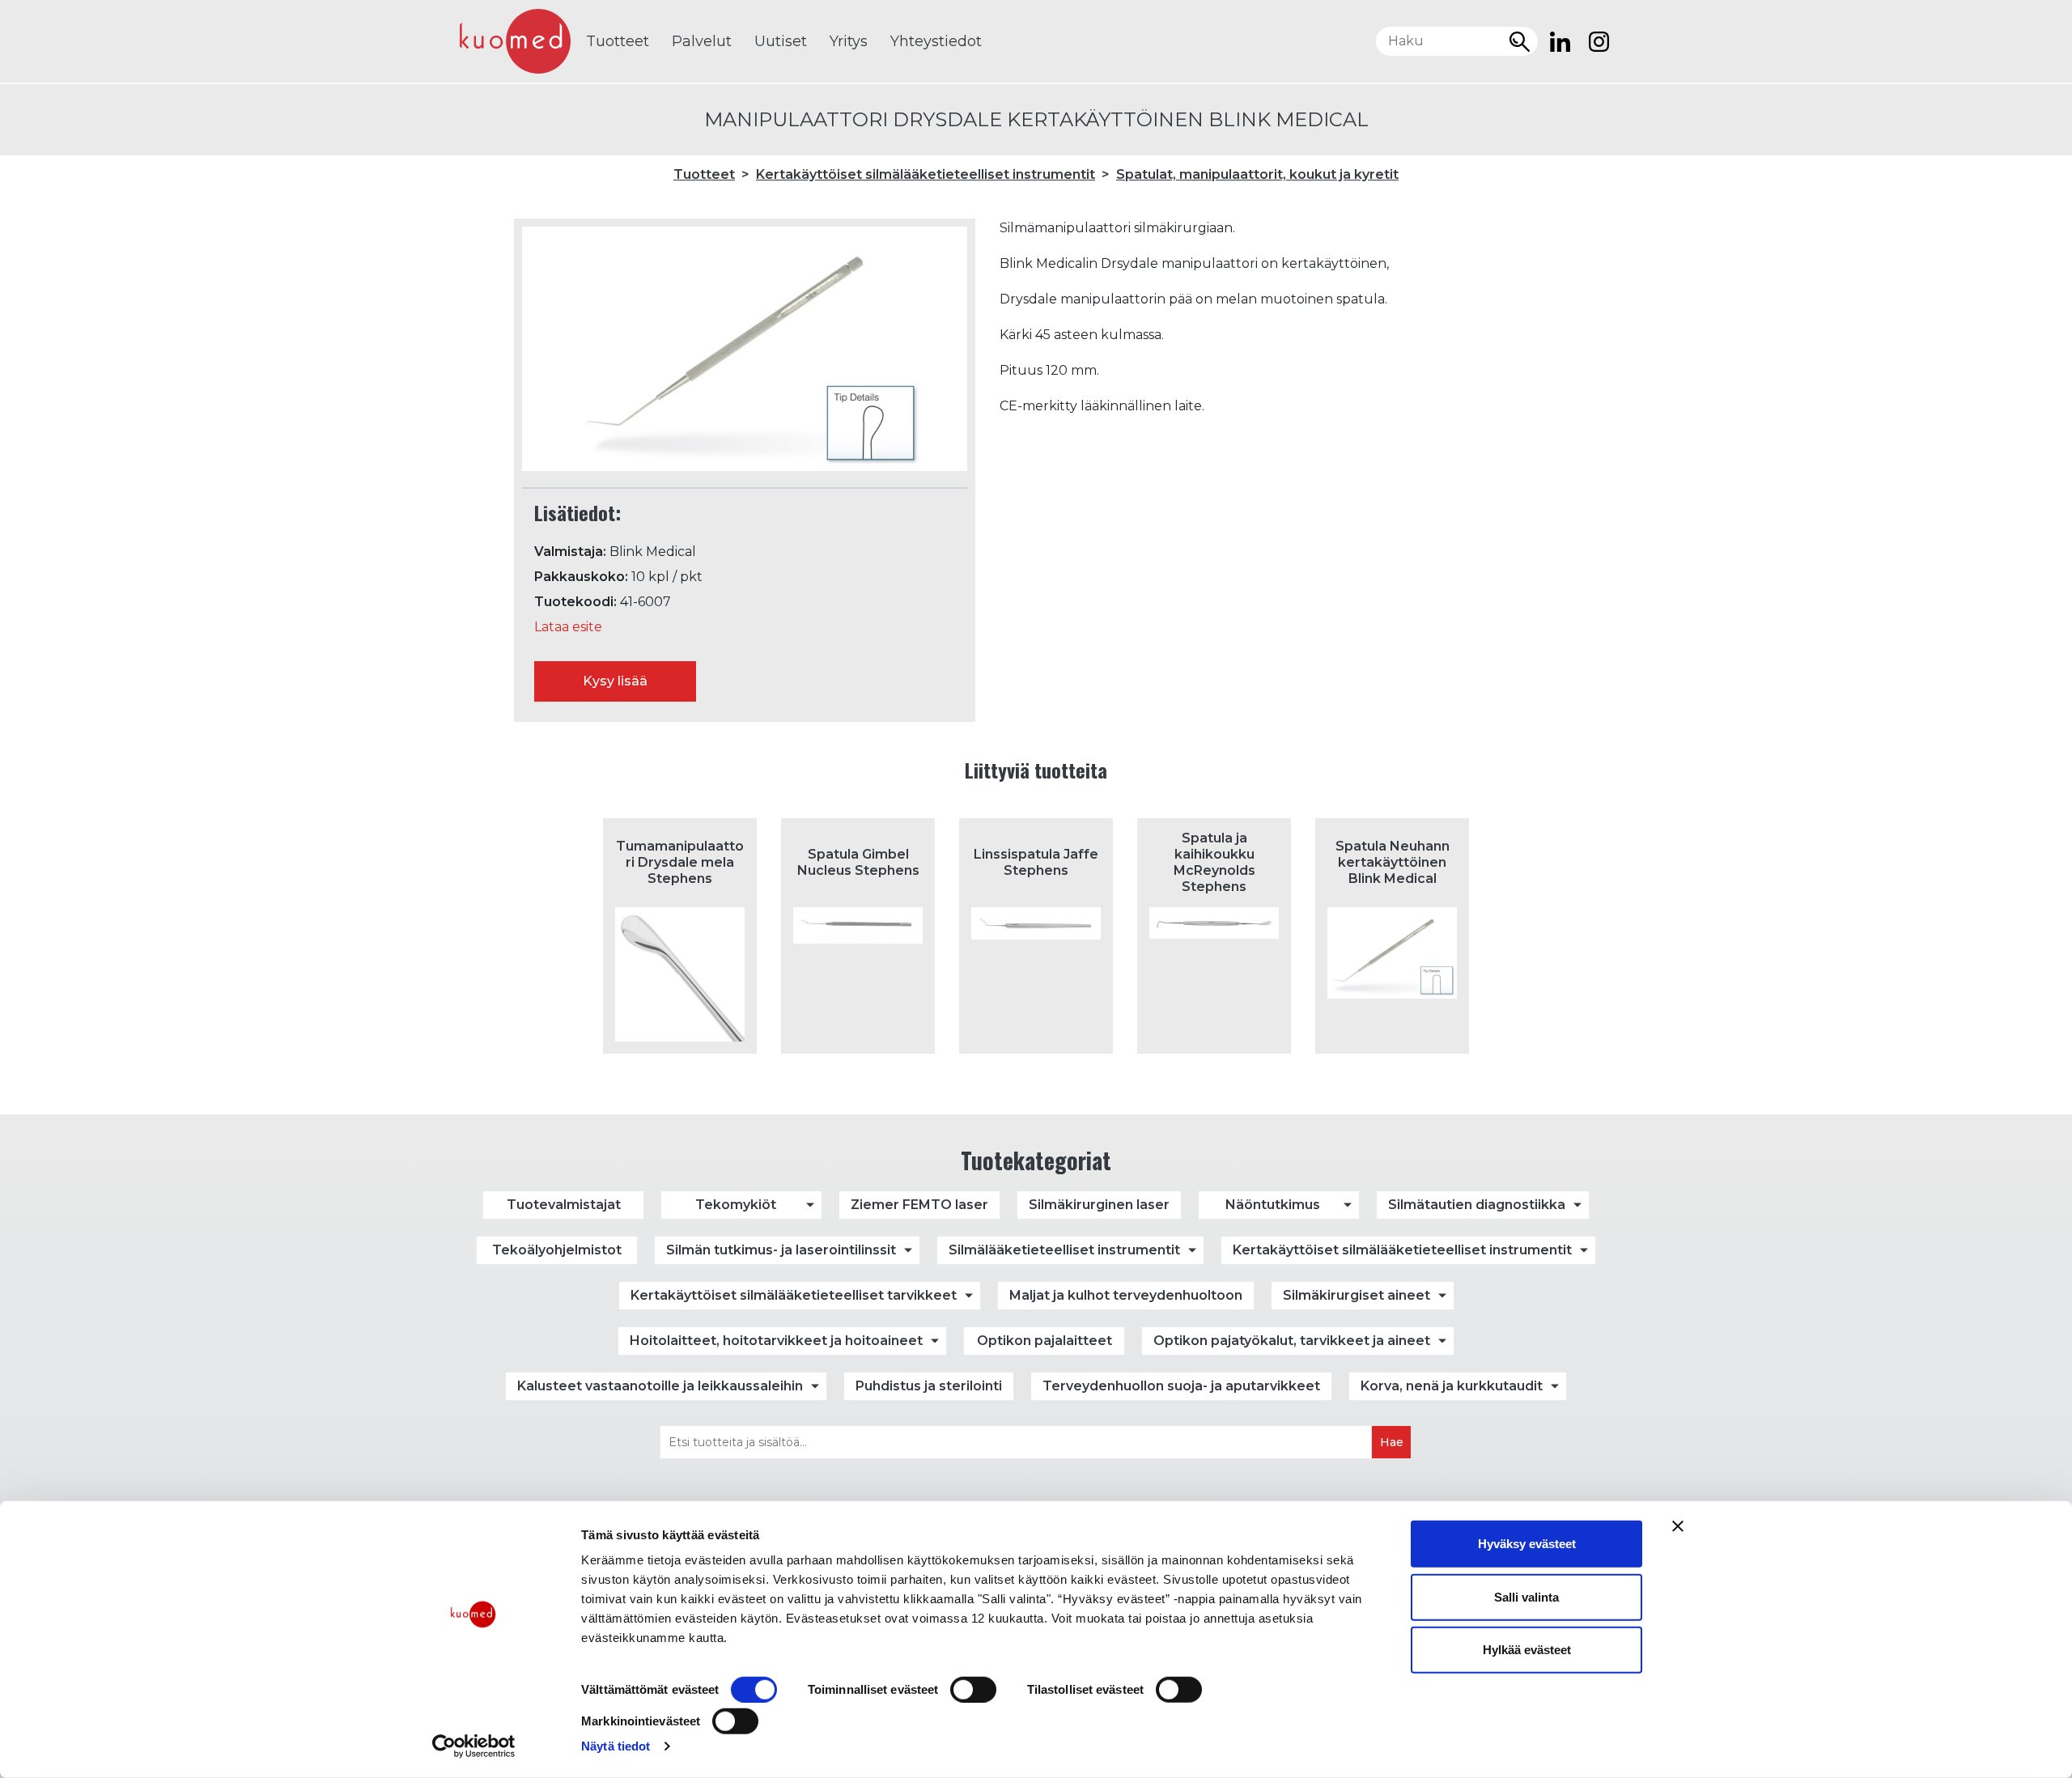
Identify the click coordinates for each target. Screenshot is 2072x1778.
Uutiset (781, 41)
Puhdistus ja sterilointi (929, 1386)
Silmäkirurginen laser (1099, 1205)
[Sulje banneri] (1678, 1526)
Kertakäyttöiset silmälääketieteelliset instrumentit (926, 174)
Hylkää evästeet (1527, 1650)
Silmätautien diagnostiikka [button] (1477, 1205)
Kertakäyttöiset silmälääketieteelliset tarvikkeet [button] (794, 1295)
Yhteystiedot (936, 41)
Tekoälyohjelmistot (557, 1250)
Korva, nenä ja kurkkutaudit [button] (1452, 1386)
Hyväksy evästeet (1527, 1544)
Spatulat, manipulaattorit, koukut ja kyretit (1257, 174)
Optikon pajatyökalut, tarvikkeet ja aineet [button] (1292, 1341)
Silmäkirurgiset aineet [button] (1357, 1295)
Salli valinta (1526, 1596)
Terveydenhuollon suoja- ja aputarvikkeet (1181, 1386)
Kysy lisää (615, 681)
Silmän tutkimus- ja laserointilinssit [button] (781, 1250)
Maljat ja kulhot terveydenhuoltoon (1126, 1295)
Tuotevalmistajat (564, 1205)
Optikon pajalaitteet (1044, 1341)
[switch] (973, 1690)
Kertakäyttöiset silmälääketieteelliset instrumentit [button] (1402, 1250)
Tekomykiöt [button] (736, 1205)
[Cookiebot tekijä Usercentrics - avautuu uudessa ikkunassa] (474, 1746)
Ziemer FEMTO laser (919, 1205)
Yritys (849, 41)
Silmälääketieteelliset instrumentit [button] (1064, 1250)
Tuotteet (618, 41)
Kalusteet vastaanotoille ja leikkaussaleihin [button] (660, 1386)
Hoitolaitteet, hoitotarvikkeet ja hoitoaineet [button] (776, 1341)
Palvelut (702, 41)
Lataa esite (568, 627)
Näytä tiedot (616, 1746)
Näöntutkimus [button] (1273, 1205)
